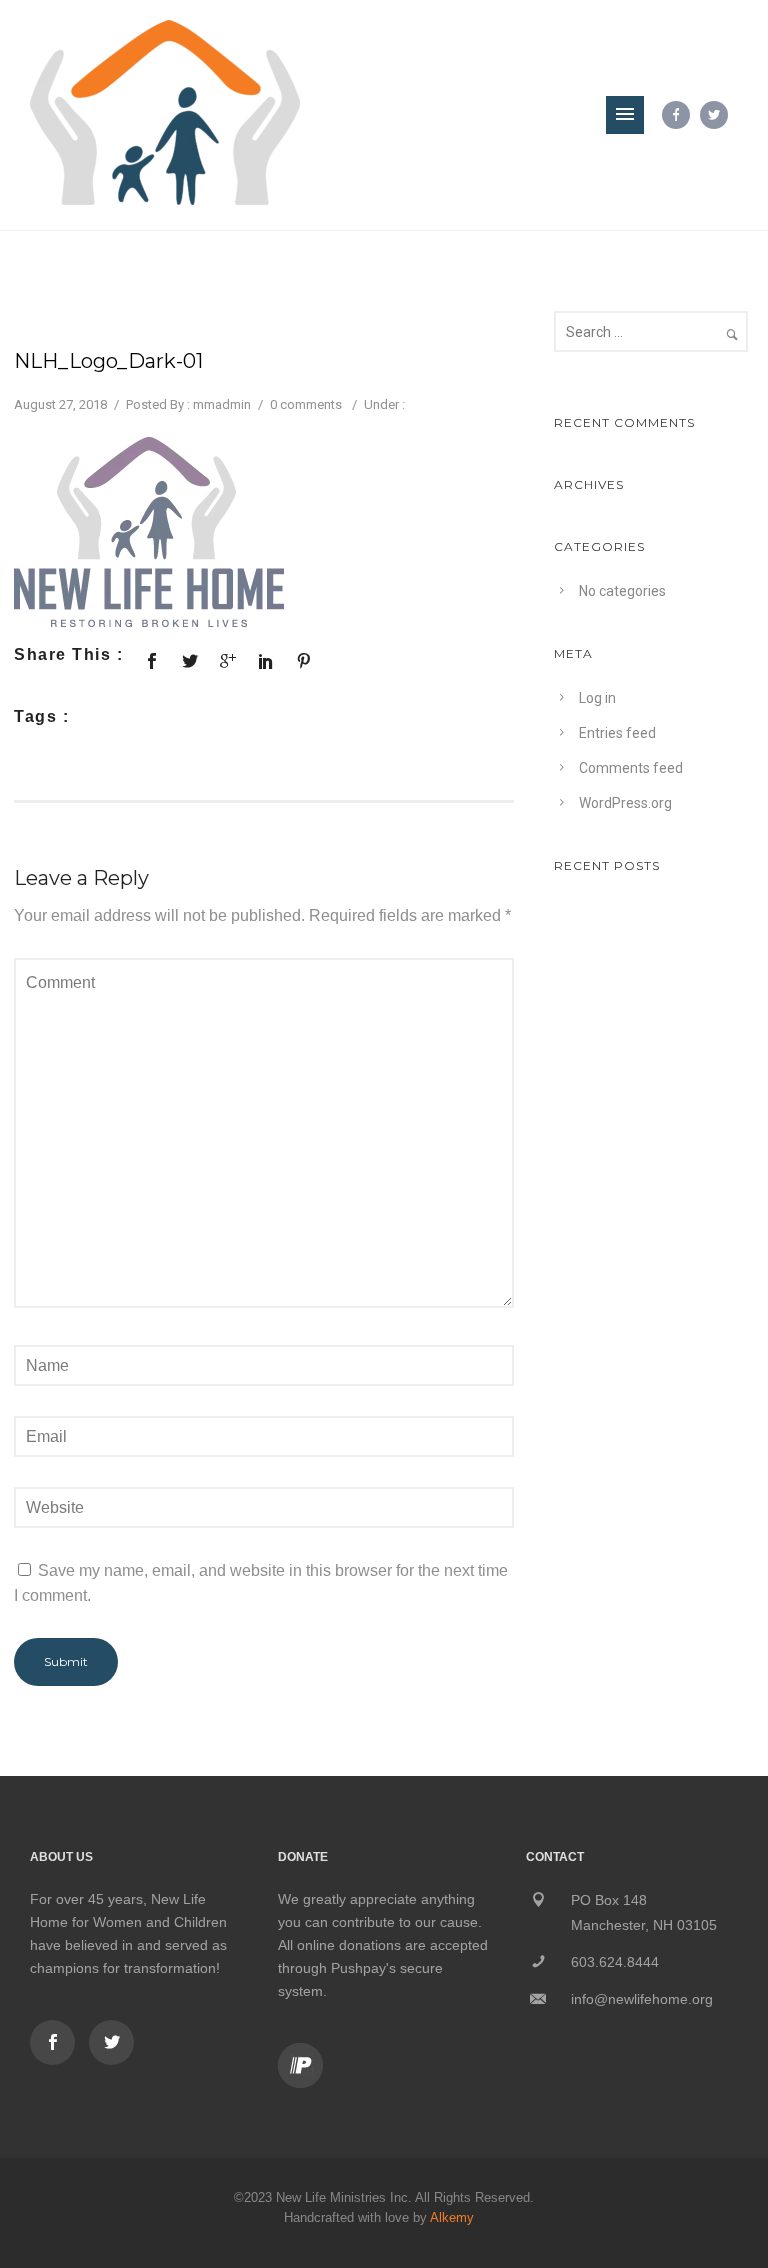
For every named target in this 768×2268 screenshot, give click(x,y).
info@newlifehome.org (642, 1999)
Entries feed (617, 733)
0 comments (306, 404)
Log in (597, 698)
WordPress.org (625, 803)
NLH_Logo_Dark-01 (108, 361)
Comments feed (631, 768)
